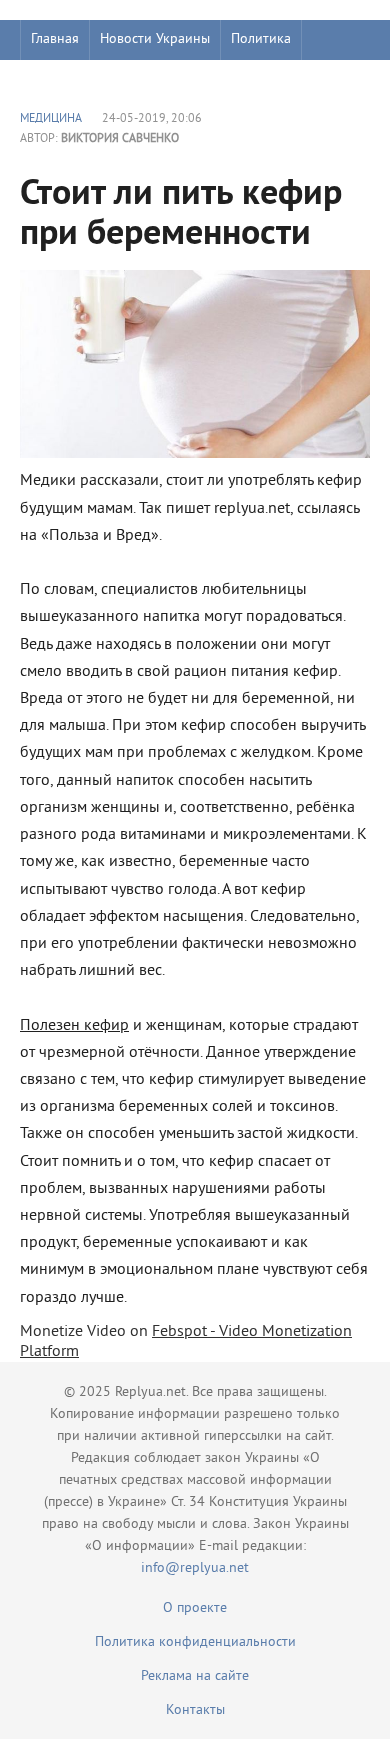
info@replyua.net (195, 1568)
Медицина (51, 119)
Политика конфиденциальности (195, 1642)
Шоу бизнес (66, 79)
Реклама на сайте (195, 1676)
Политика (261, 39)
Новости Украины (155, 39)
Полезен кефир (74, 1026)
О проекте (195, 1608)
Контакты (195, 1710)
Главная (55, 39)
